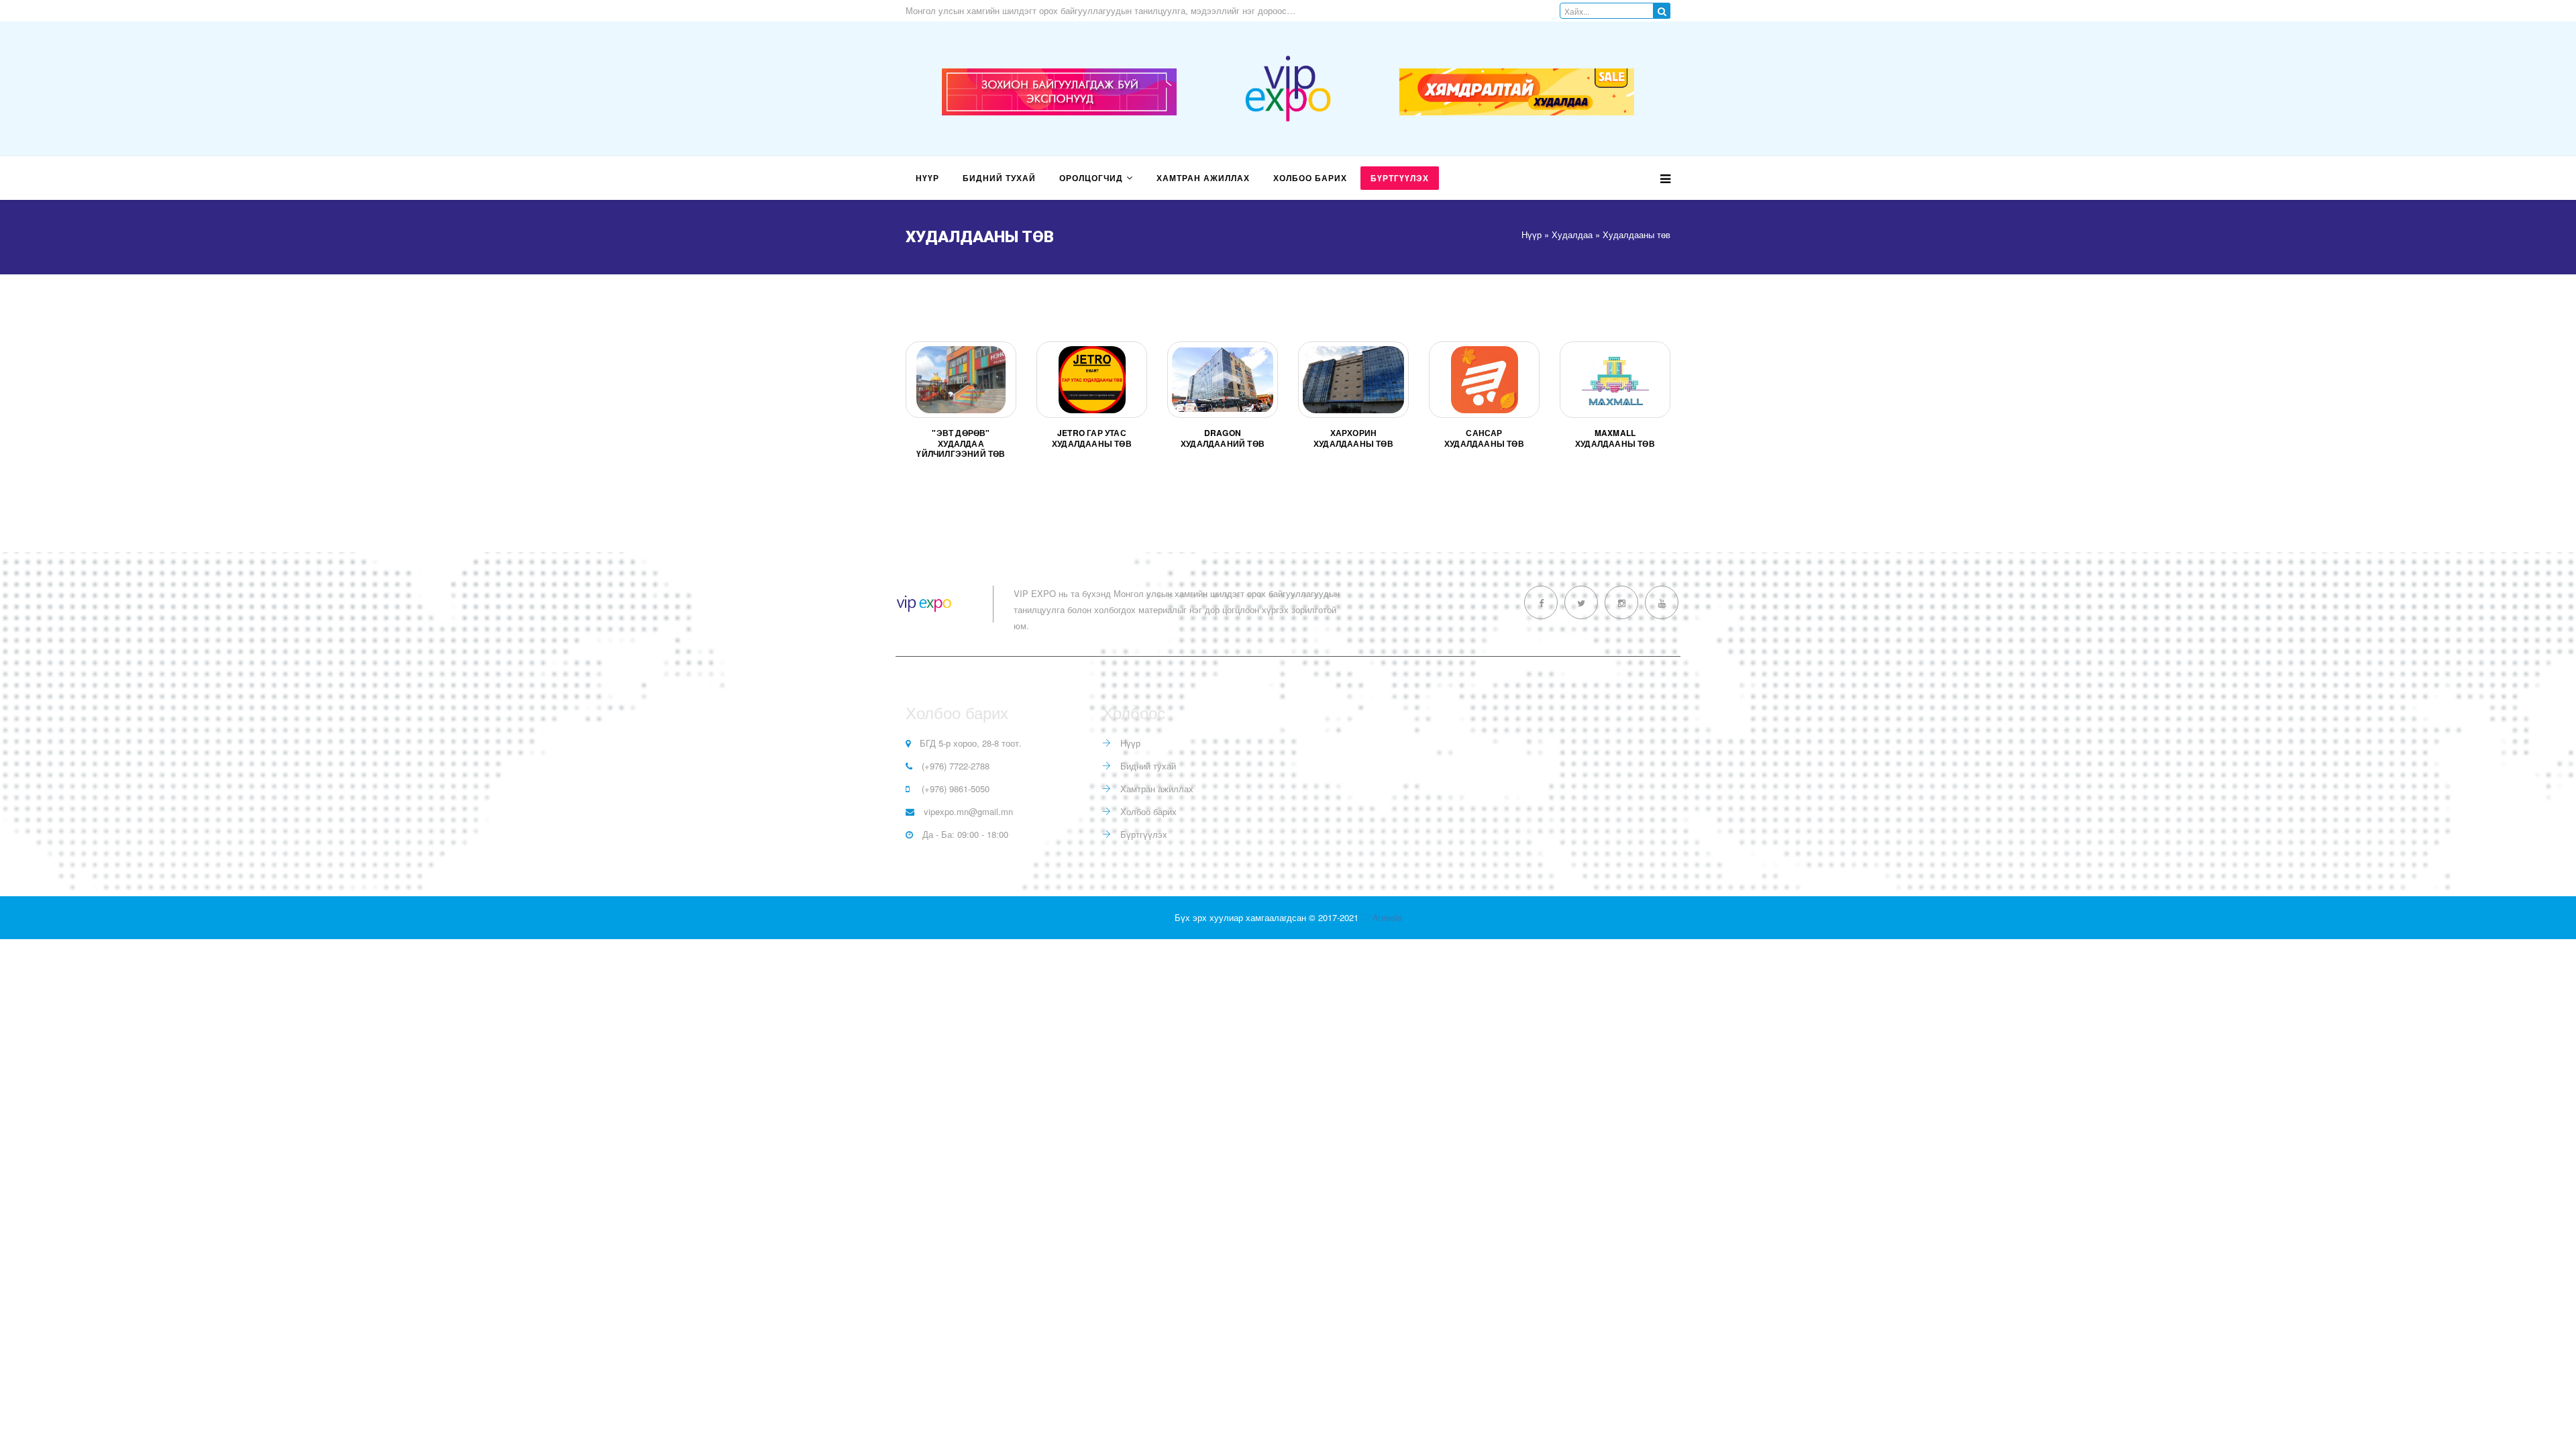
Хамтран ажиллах (1203, 178)
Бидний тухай (999, 178)
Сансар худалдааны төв (1484, 438)
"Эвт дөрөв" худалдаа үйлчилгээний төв (961, 443)
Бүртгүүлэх (1400, 178)
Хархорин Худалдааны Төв (1353, 438)
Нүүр (927, 178)
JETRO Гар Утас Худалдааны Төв (1092, 438)
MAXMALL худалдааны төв (1615, 438)
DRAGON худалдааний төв (1223, 438)
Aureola (1387, 917)
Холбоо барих (1310, 178)
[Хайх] (1662, 11)
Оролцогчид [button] (1091, 178)
